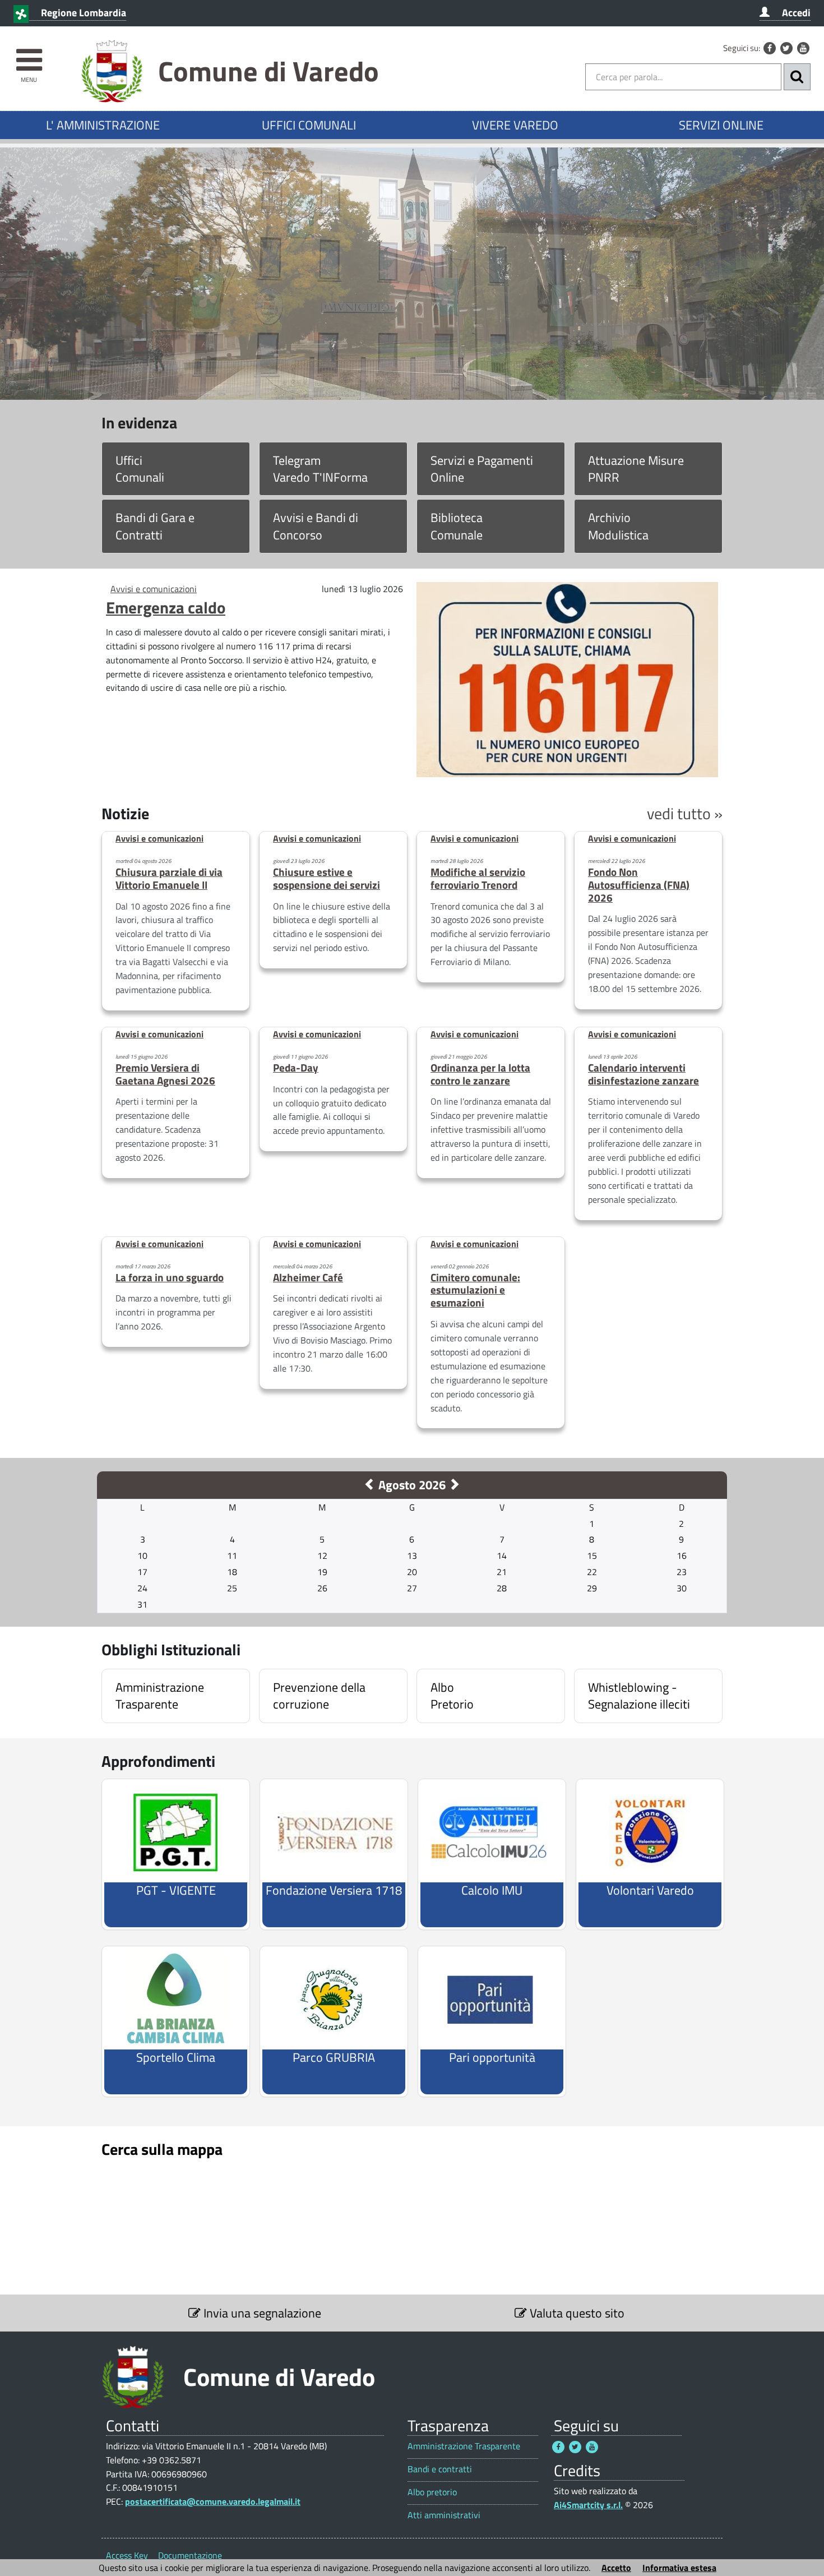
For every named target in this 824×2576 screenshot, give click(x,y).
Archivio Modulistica (618, 526)
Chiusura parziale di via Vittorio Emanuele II (169, 878)
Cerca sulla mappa (162, 2149)
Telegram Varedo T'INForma (320, 469)
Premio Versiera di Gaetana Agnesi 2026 (165, 1074)
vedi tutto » (685, 813)
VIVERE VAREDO (515, 125)
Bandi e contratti (440, 2469)
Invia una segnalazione (261, 2313)
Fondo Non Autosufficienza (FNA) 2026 (639, 885)
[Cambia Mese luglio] (370, 1485)
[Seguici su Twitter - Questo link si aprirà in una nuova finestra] (786, 48)
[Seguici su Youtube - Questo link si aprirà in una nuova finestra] (803, 48)
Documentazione (190, 2555)
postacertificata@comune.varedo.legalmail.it (213, 2501)
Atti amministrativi (444, 2515)
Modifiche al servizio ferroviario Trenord (478, 878)
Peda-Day (296, 1067)
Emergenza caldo (166, 607)
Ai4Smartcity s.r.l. (588, 2505)
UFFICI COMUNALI (309, 125)
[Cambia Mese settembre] (454, 1485)
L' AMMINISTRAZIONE (103, 125)
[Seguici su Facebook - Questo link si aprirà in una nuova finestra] (770, 48)
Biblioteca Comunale (457, 526)
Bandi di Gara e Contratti (155, 526)
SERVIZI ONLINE (721, 125)
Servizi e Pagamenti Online (482, 469)
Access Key (127, 2555)
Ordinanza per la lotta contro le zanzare (480, 1074)
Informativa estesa (679, 2568)
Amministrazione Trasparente (464, 2446)
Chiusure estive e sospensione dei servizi (327, 878)
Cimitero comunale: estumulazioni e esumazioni (475, 1290)
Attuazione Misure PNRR (636, 469)
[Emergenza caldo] (567, 678)
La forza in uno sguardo (170, 1277)
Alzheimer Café (308, 1277)
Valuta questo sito (576, 2313)
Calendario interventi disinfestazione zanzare (644, 1074)
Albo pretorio (432, 2492)
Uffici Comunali (140, 469)
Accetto (616, 2568)
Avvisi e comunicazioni (154, 589)
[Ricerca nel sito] (797, 77)
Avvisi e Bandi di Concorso (316, 526)
